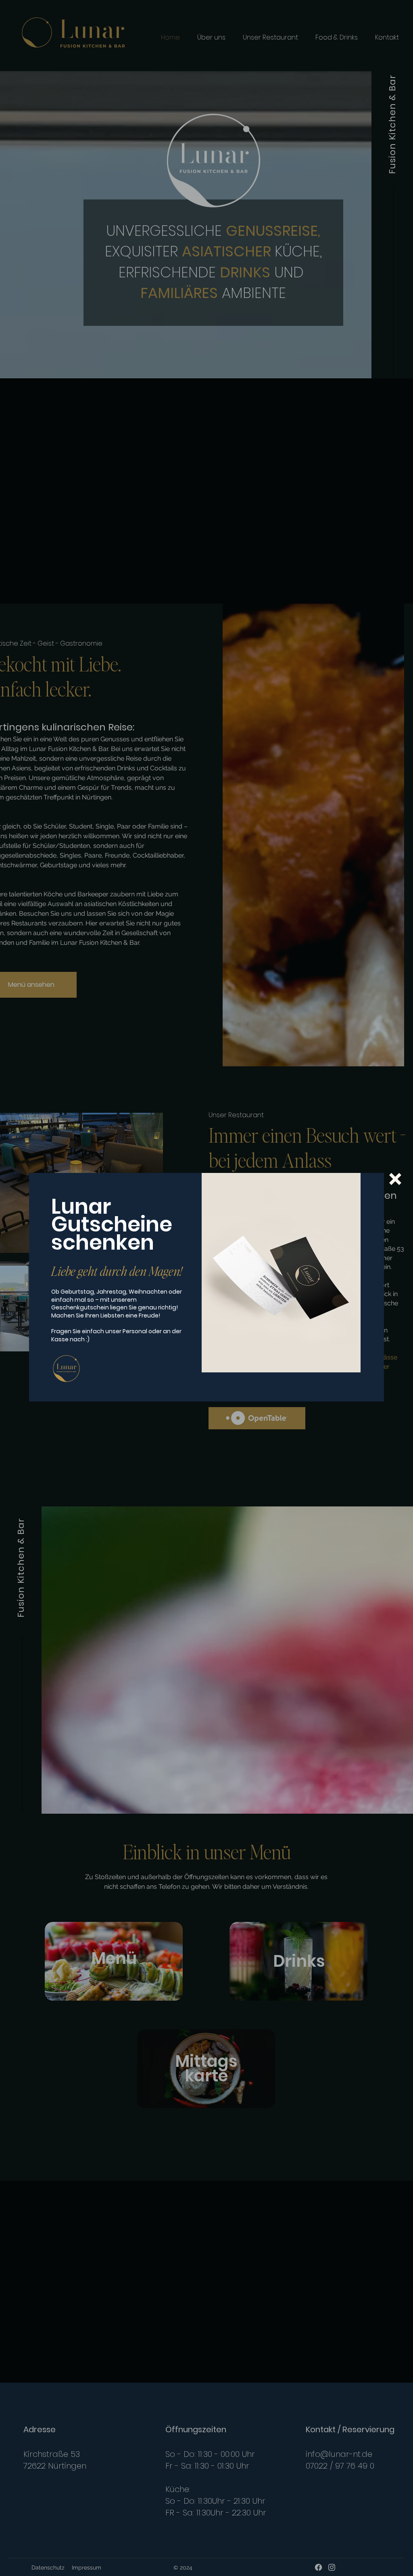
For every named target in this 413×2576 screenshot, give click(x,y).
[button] (395, 1179)
